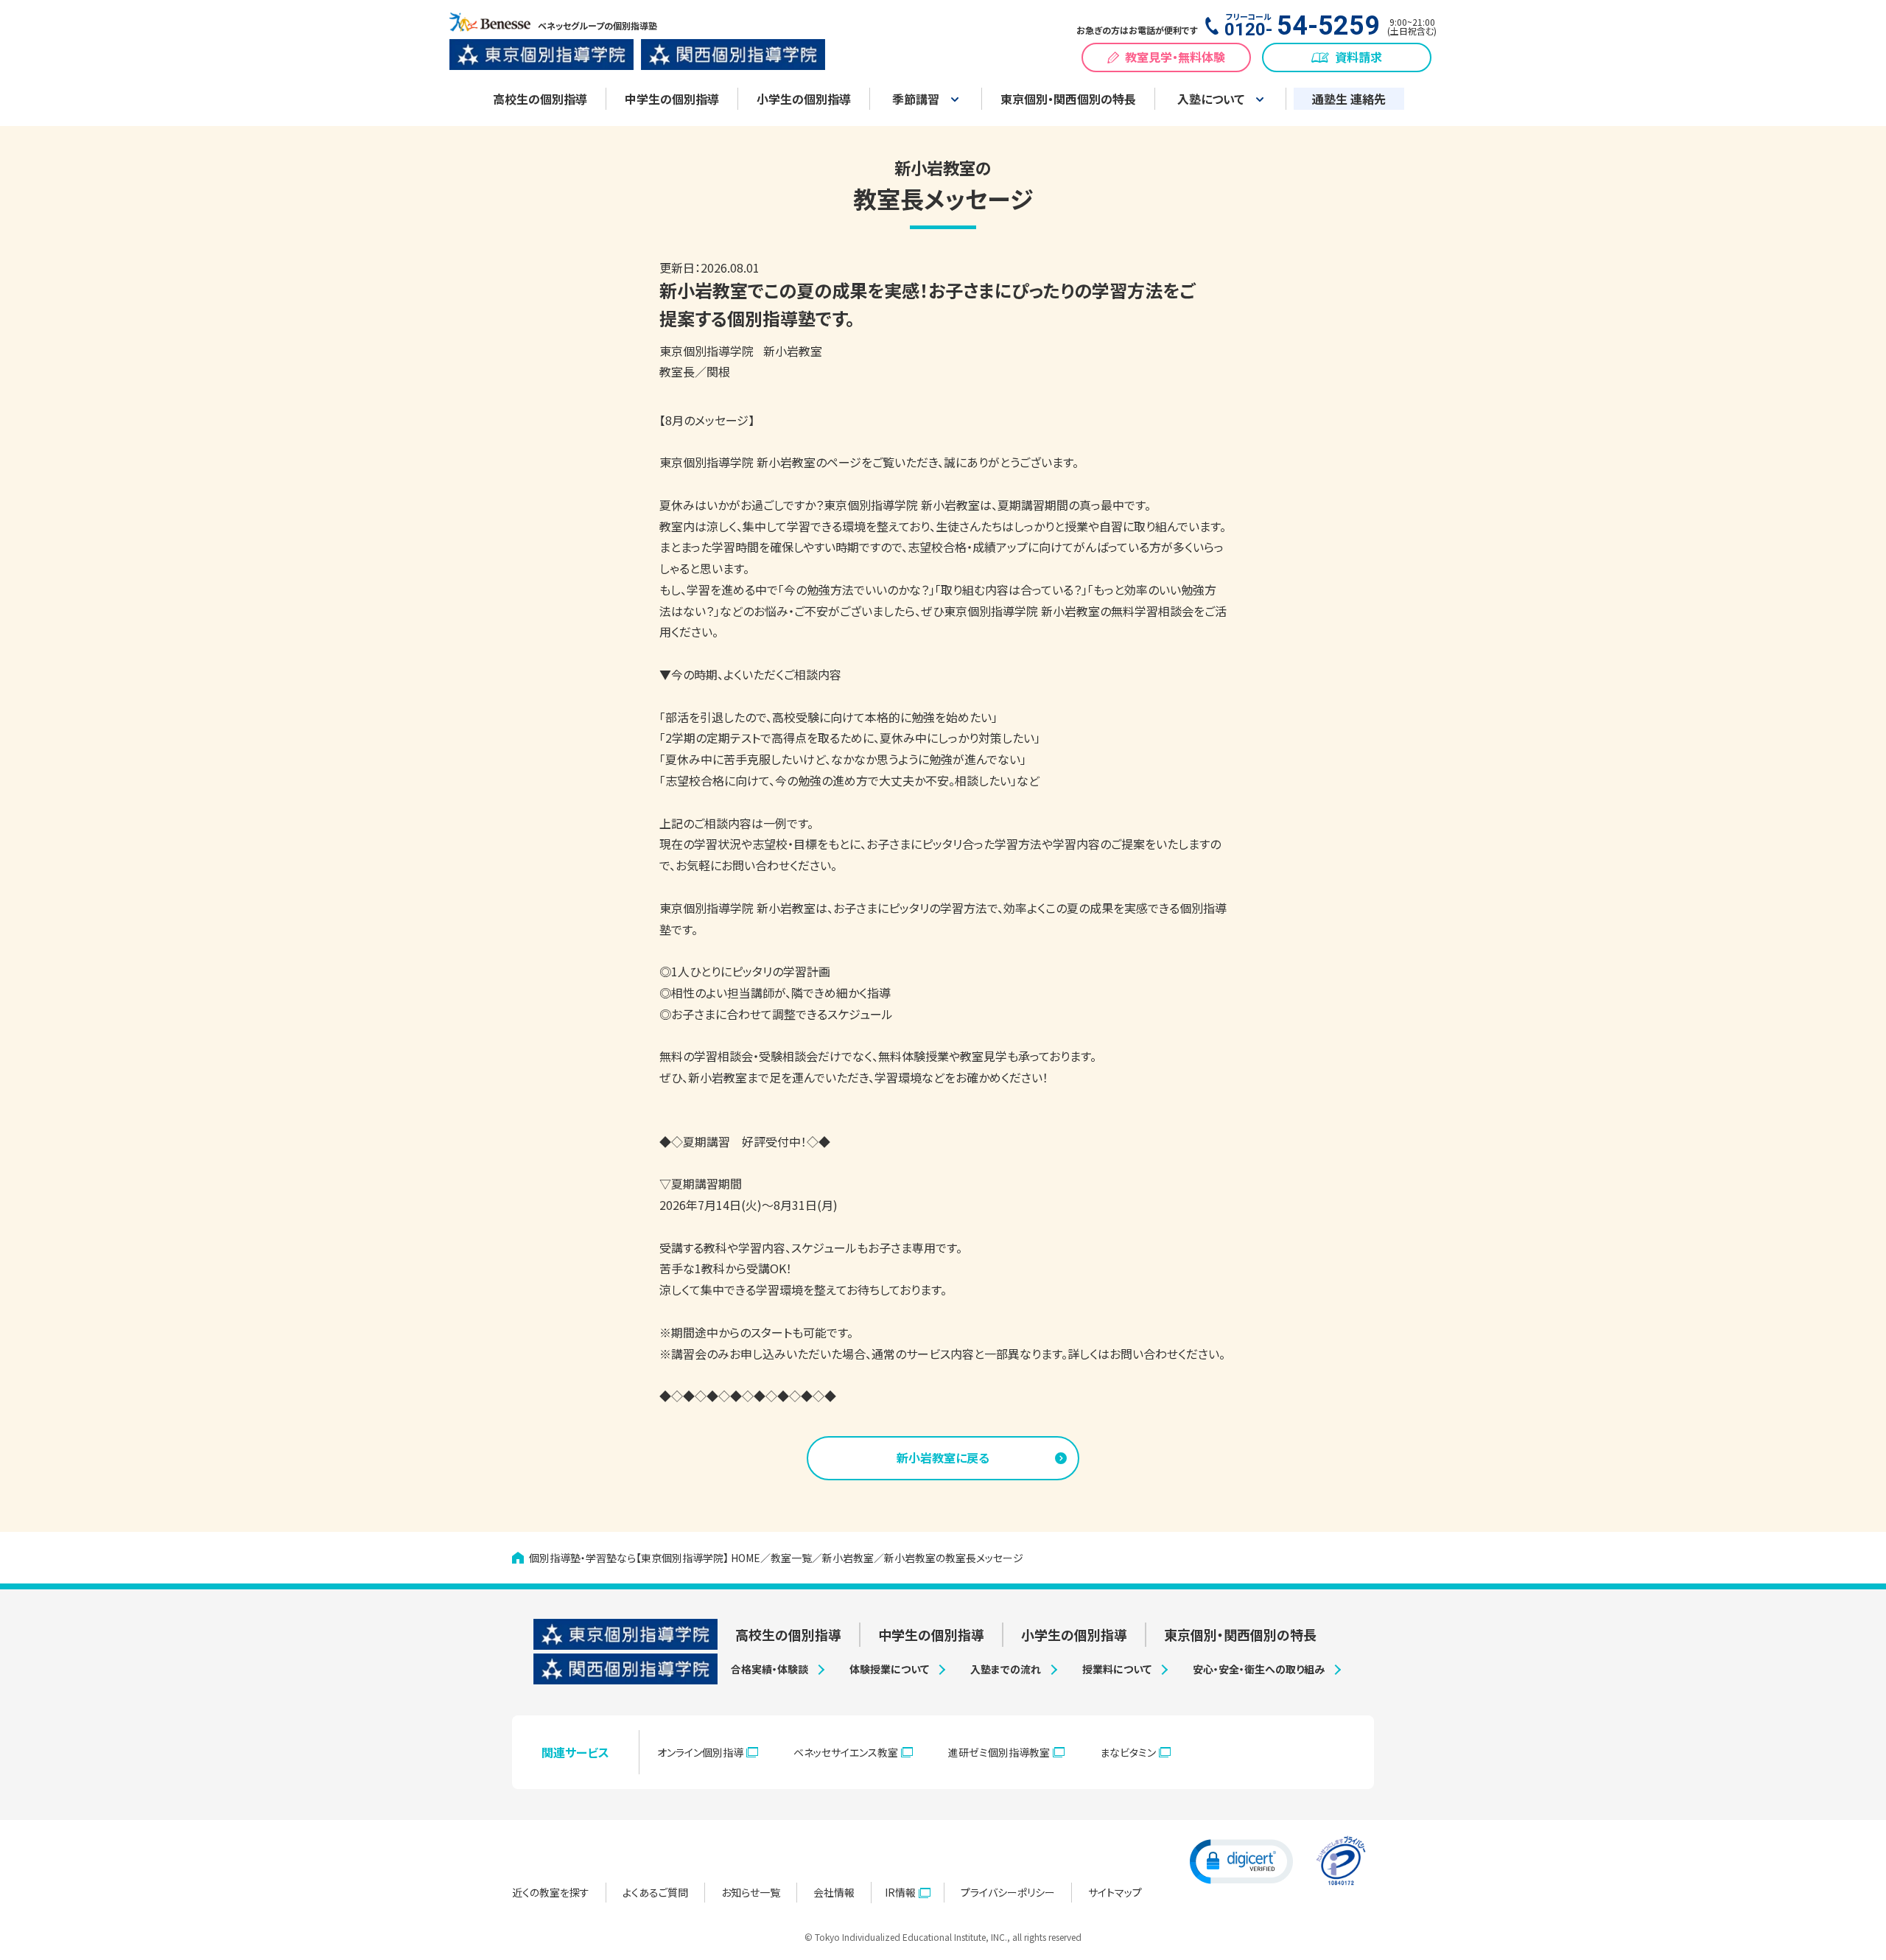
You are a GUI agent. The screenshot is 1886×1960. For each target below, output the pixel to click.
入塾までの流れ (1006, 1669)
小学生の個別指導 (804, 99)
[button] (1241, 1861)
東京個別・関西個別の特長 (1068, 99)
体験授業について (889, 1669)
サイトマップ (1115, 1892)
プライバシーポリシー (1008, 1892)
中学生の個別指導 (672, 99)
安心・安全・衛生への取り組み (1259, 1669)
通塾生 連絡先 (1349, 99)
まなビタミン (1128, 1752)
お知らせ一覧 (751, 1892)
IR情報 (900, 1892)
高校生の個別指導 (540, 99)
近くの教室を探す (551, 1892)
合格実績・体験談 (770, 1669)
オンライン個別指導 (700, 1752)
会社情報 (834, 1892)
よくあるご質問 (655, 1892)
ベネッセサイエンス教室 (846, 1752)
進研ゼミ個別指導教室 (999, 1752)
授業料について (1117, 1669)
